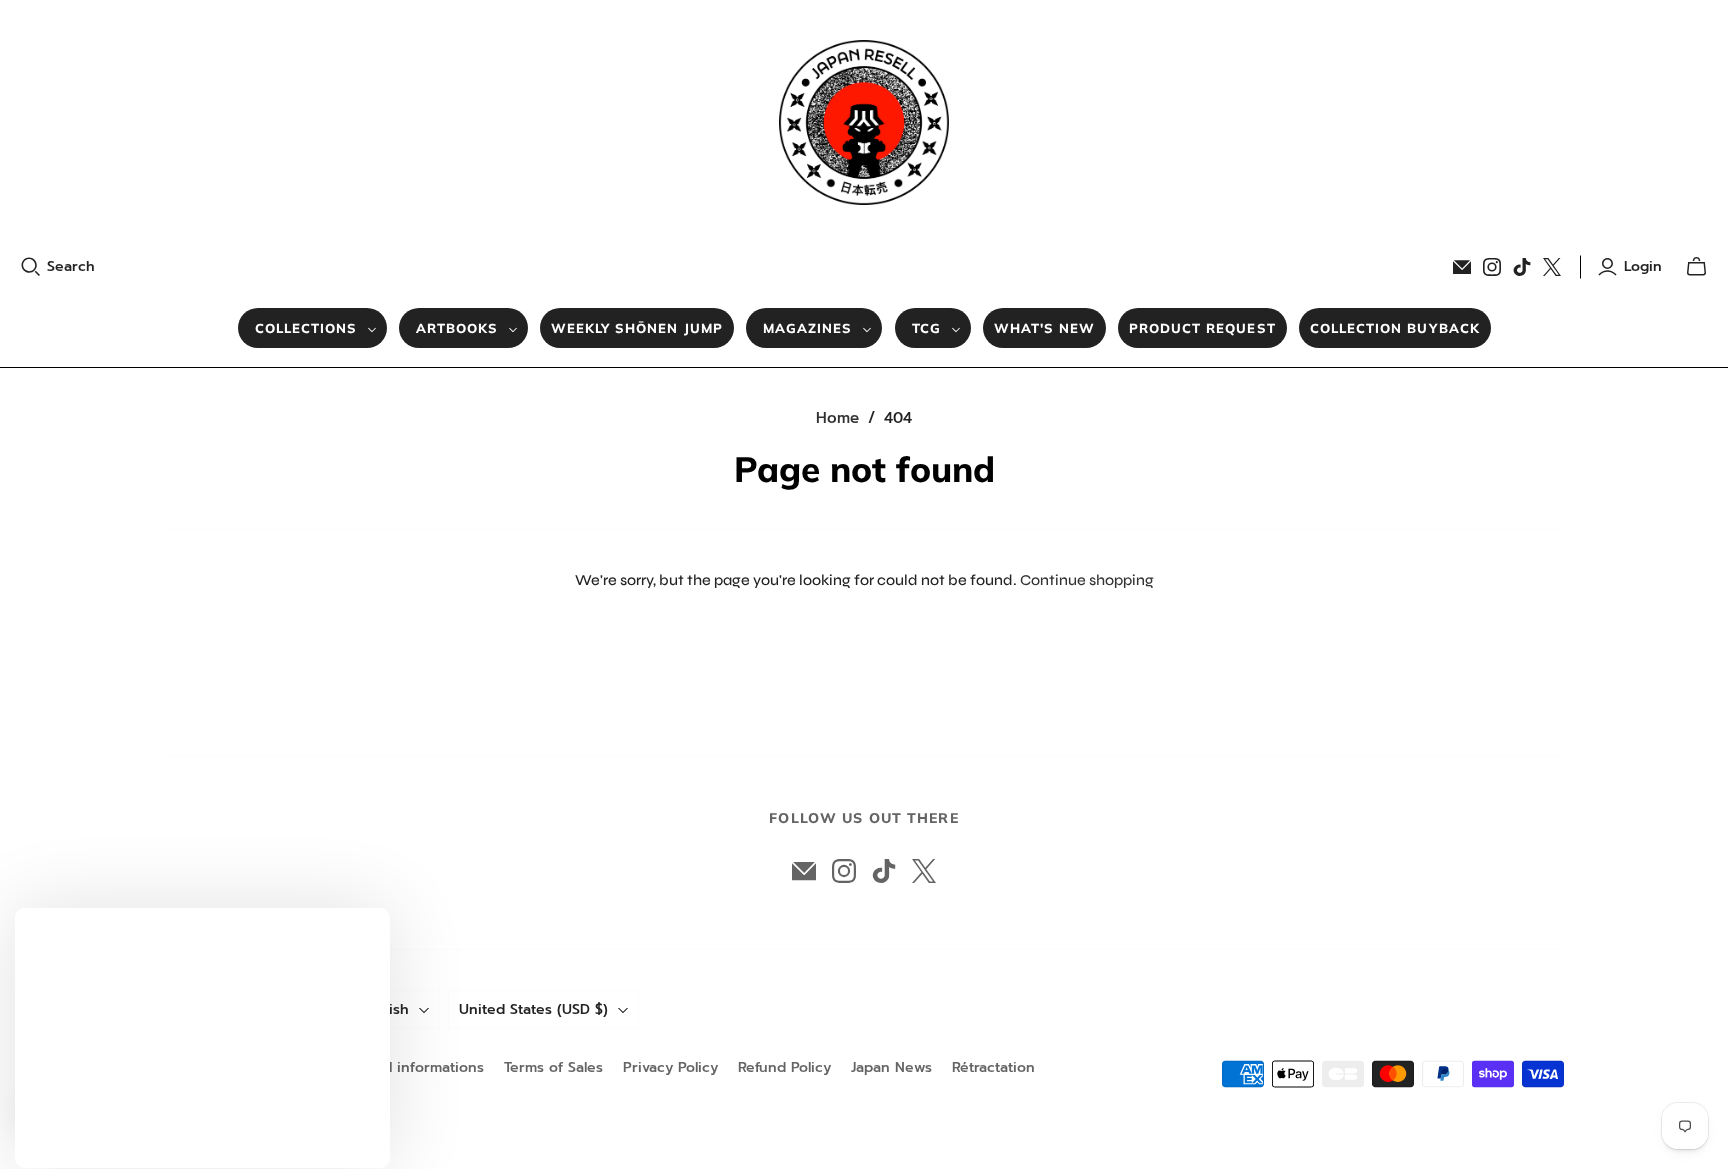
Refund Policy (784, 1067)
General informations (411, 1067)
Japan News (891, 1067)
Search (71, 267)
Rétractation (993, 1067)
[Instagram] (1492, 267)
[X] (1552, 267)
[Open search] (31, 267)
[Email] (1462, 267)
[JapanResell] (864, 122)
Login (1643, 267)
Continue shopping (1087, 580)
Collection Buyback (1395, 328)
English (384, 1009)
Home (837, 418)
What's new (1044, 328)
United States (533, 1009)
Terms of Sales (553, 1067)
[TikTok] (1522, 267)
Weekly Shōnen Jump (637, 328)
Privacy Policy (670, 1067)
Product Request (1202, 328)
